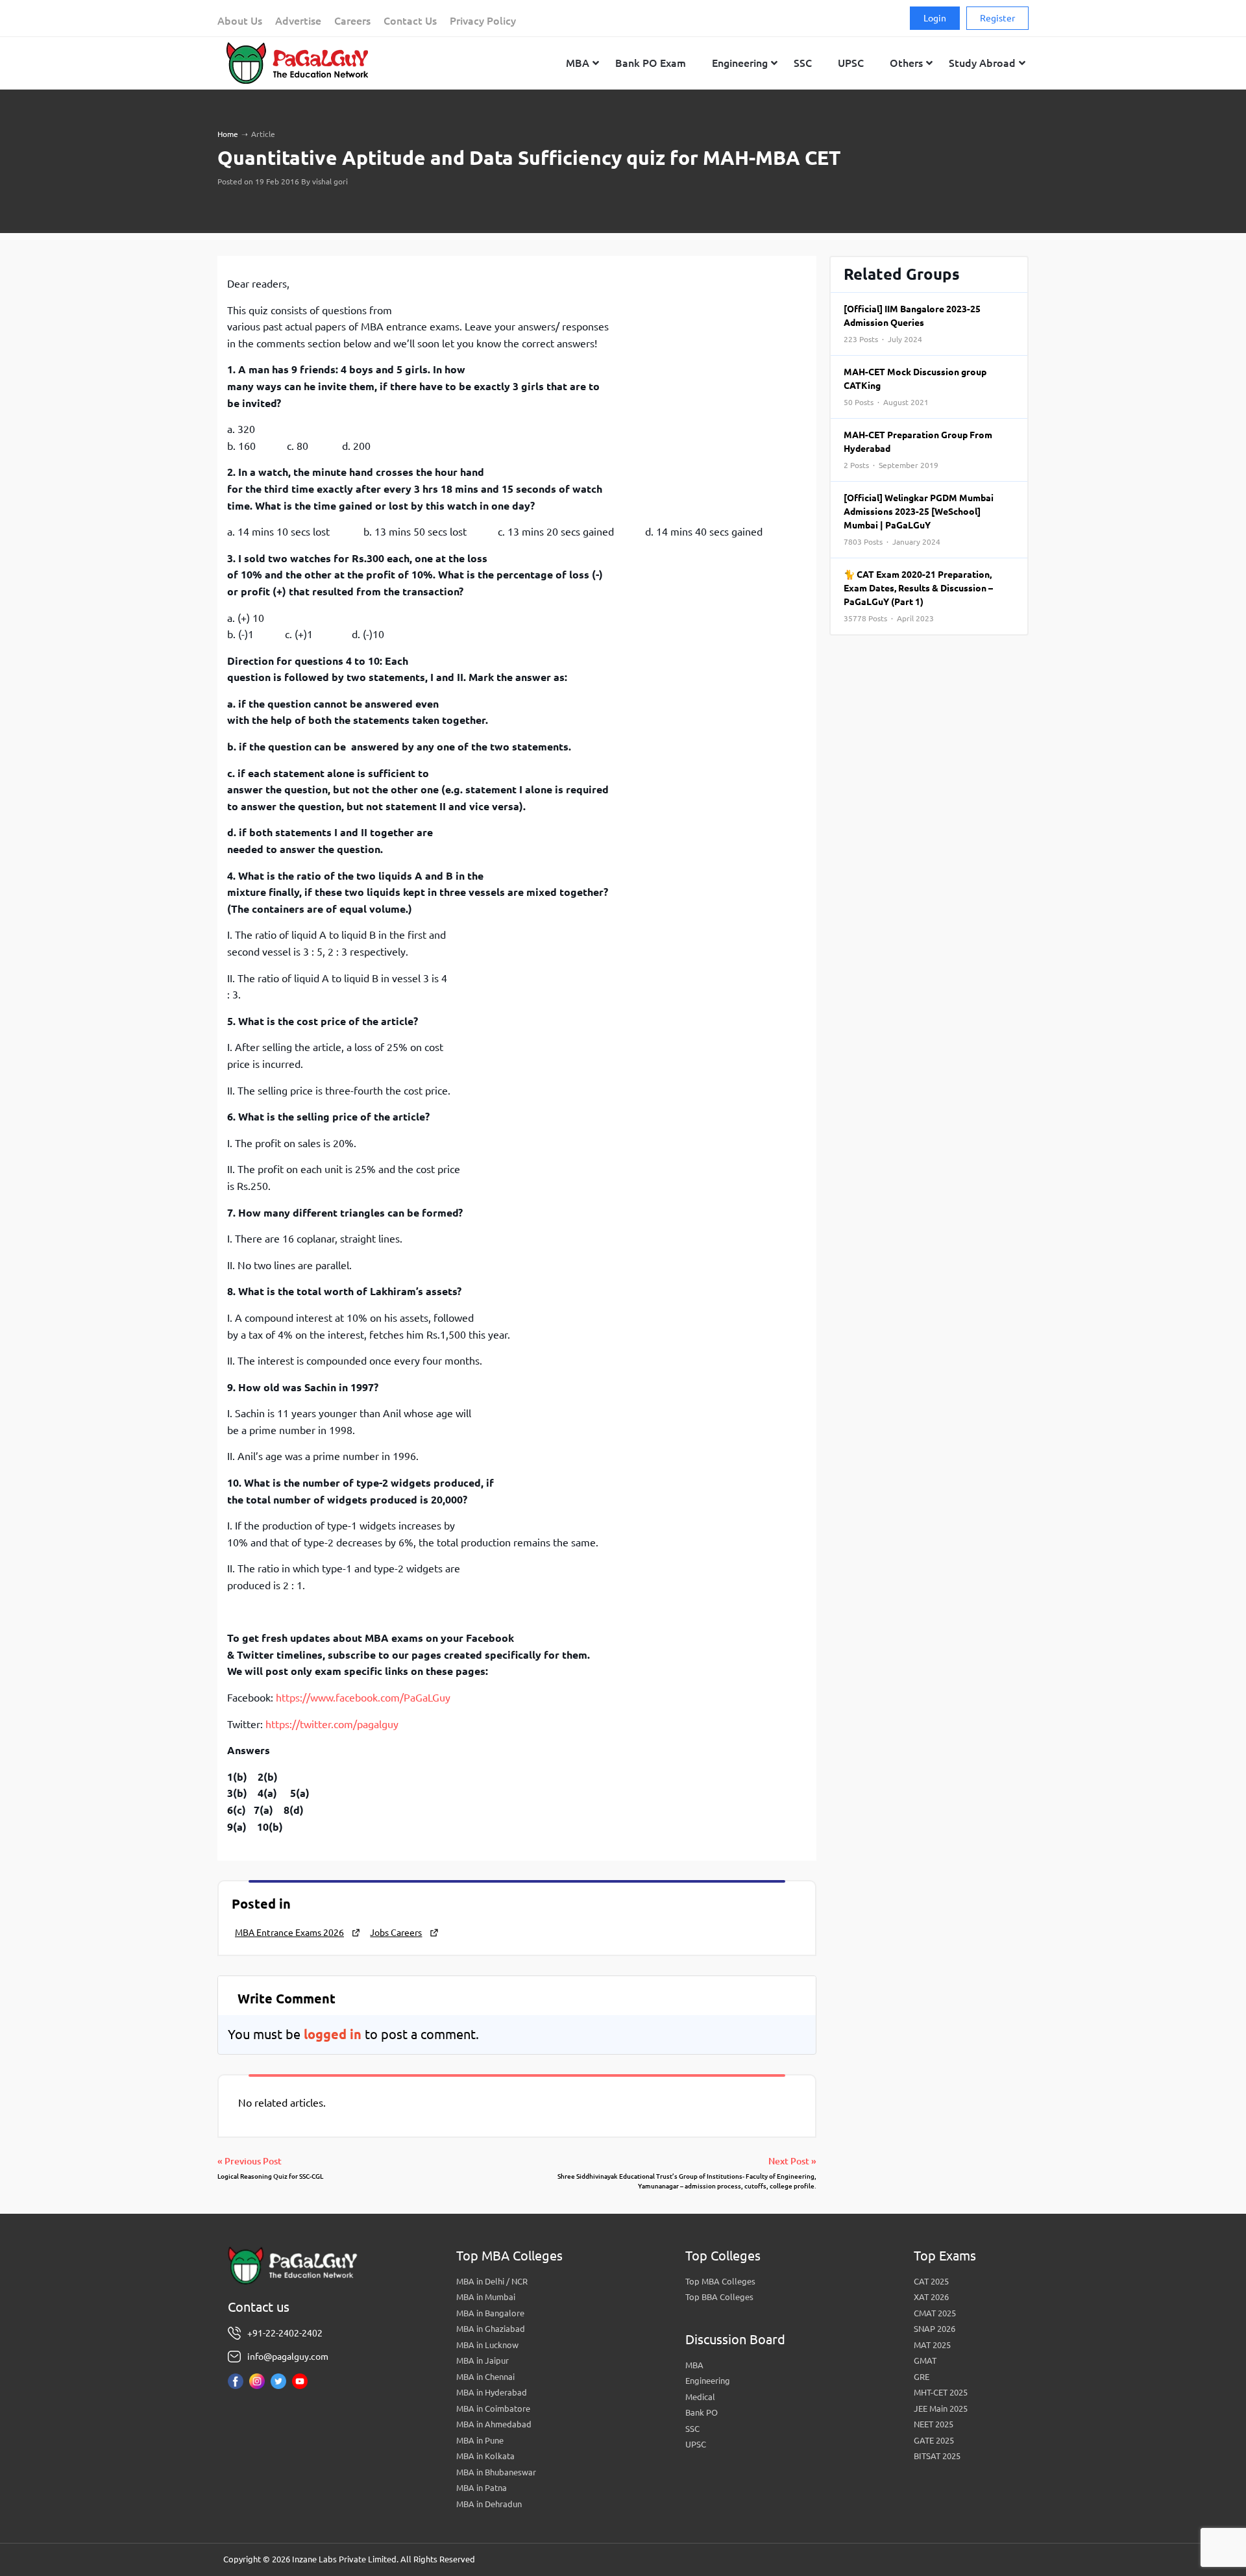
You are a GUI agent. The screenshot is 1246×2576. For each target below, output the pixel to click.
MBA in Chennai (485, 2377)
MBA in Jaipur (483, 2360)
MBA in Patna (482, 2488)
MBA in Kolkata (485, 2456)
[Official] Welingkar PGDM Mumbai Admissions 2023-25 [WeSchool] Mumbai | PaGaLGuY (919, 519)
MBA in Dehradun (489, 2504)
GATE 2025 (934, 2440)
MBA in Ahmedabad (494, 2424)
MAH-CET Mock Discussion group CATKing (915, 387)
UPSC (696, 2444)
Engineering (708, 2381)
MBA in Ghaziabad (491, 2329)
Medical (700, 2397)
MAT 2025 (932, 2345)
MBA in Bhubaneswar (496, 2472)
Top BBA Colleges (719, 2297)
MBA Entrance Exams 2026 (289, 1933)
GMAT (925, 2360)
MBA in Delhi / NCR (492, 2281)
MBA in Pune (480, 2440)
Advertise (298, 21)
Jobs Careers (396, 1933)
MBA (694, 2365)
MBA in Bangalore (490, 2313)
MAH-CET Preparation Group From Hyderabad (918, 450)
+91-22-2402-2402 (285, 2333)
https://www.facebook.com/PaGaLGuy (363, 1698)
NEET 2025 (934, 2424)
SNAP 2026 (934, 2329)
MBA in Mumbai (486, 2297)
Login (935, 18)
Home (228, 134)
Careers (352, 21)
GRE (922, 2377)
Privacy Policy (483, 21)
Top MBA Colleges (720, 2281)
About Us (240, 21)
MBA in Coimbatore (493, 2409)
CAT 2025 (931, 2281)
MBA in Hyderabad (492, 2392)
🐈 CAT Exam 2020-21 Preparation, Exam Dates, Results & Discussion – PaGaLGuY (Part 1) (918, 596)
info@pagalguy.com (288, 2357)
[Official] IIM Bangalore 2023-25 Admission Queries (912, 324)
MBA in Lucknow (487, 2345)
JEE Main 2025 (941, 2409)
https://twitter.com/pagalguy (332, 1724)
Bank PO (702, 2412)
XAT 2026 (931, 2297)
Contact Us (410, 21)
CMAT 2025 (935, 2313)
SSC (692, 2429)
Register (997, 18)
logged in (333, 2034)
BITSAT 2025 (937, 2456)
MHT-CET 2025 (941, 2392)
